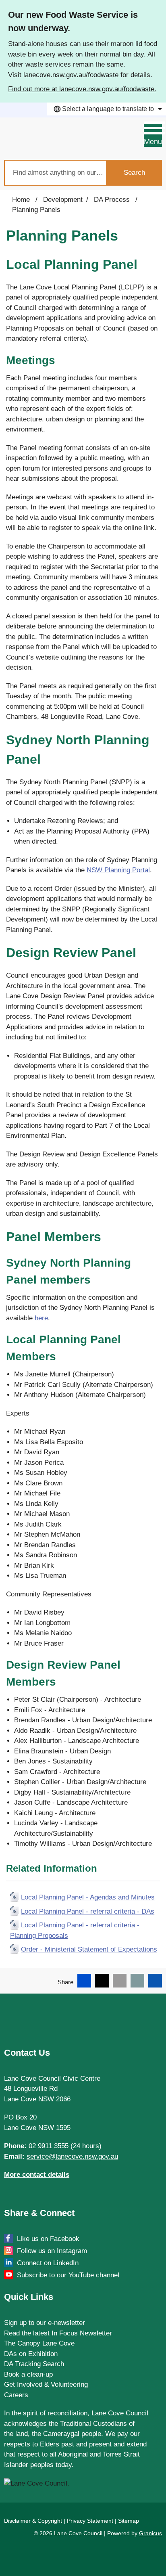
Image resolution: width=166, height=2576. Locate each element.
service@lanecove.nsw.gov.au (72, 2156)
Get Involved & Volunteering (46, 2384)
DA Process (113, 200)
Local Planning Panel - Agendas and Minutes (88, 1897)
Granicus (150, 2533)
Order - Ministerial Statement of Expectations (89, 1949)
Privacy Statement (90, 2521)
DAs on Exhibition (31, 2354)
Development (63, 200)
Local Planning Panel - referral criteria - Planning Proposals (75, 1930)
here (41, 1318)
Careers (16, 2395)
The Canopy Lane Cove (39, 2343)
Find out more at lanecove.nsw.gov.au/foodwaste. (82, 89)
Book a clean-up (28, 2374)
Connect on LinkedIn (48, 2263)
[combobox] (107, 109)
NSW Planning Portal (118, 870)
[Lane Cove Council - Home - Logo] (44, 139)
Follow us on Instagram (52, 2251)
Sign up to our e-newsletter (45, 2323)
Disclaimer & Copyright (33, 2521)
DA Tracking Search (34, 2364)
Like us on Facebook (48, 2239)
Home (21, 200)
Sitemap (129, 2521)
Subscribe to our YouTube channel (68, 2275)
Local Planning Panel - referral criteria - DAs (88, 1911)
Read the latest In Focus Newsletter (58, 2333)
